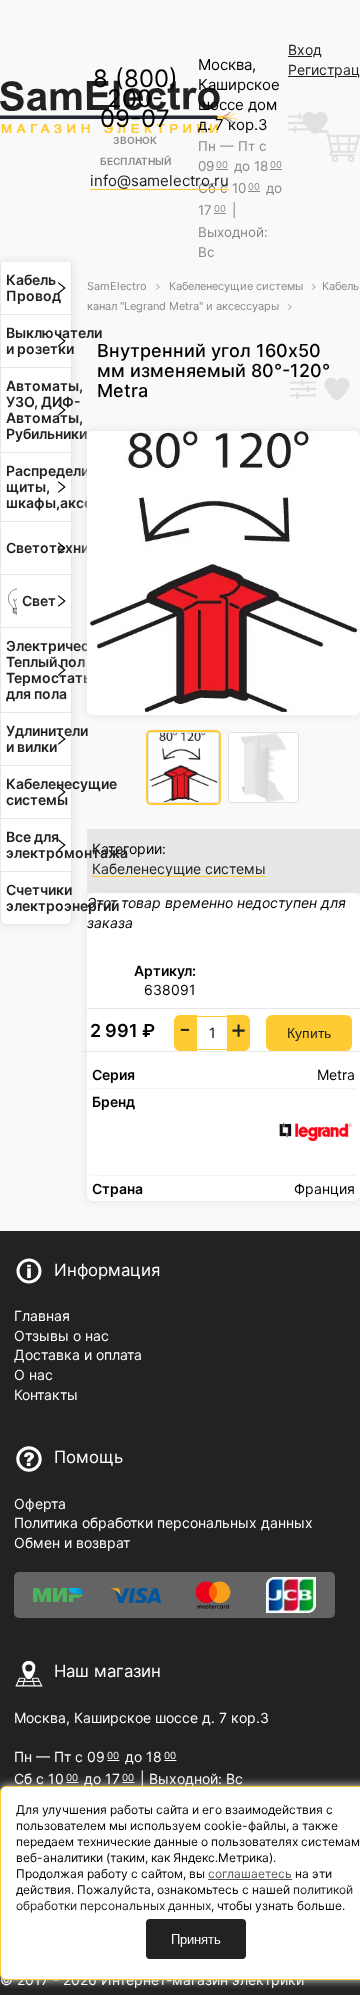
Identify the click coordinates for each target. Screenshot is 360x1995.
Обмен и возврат (72, 1542)
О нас (33, 1374)
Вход (305, 49)
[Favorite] (337, 391)
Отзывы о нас (61, 1335)
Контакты (46, 1394)
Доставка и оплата (78, 1354)
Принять (196, 1939)
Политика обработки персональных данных (163, 1522)
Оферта (40, 1503)
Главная (42, 1315)
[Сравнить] (303, 391)
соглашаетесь (250, 1873)
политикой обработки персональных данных (184, 1897)
